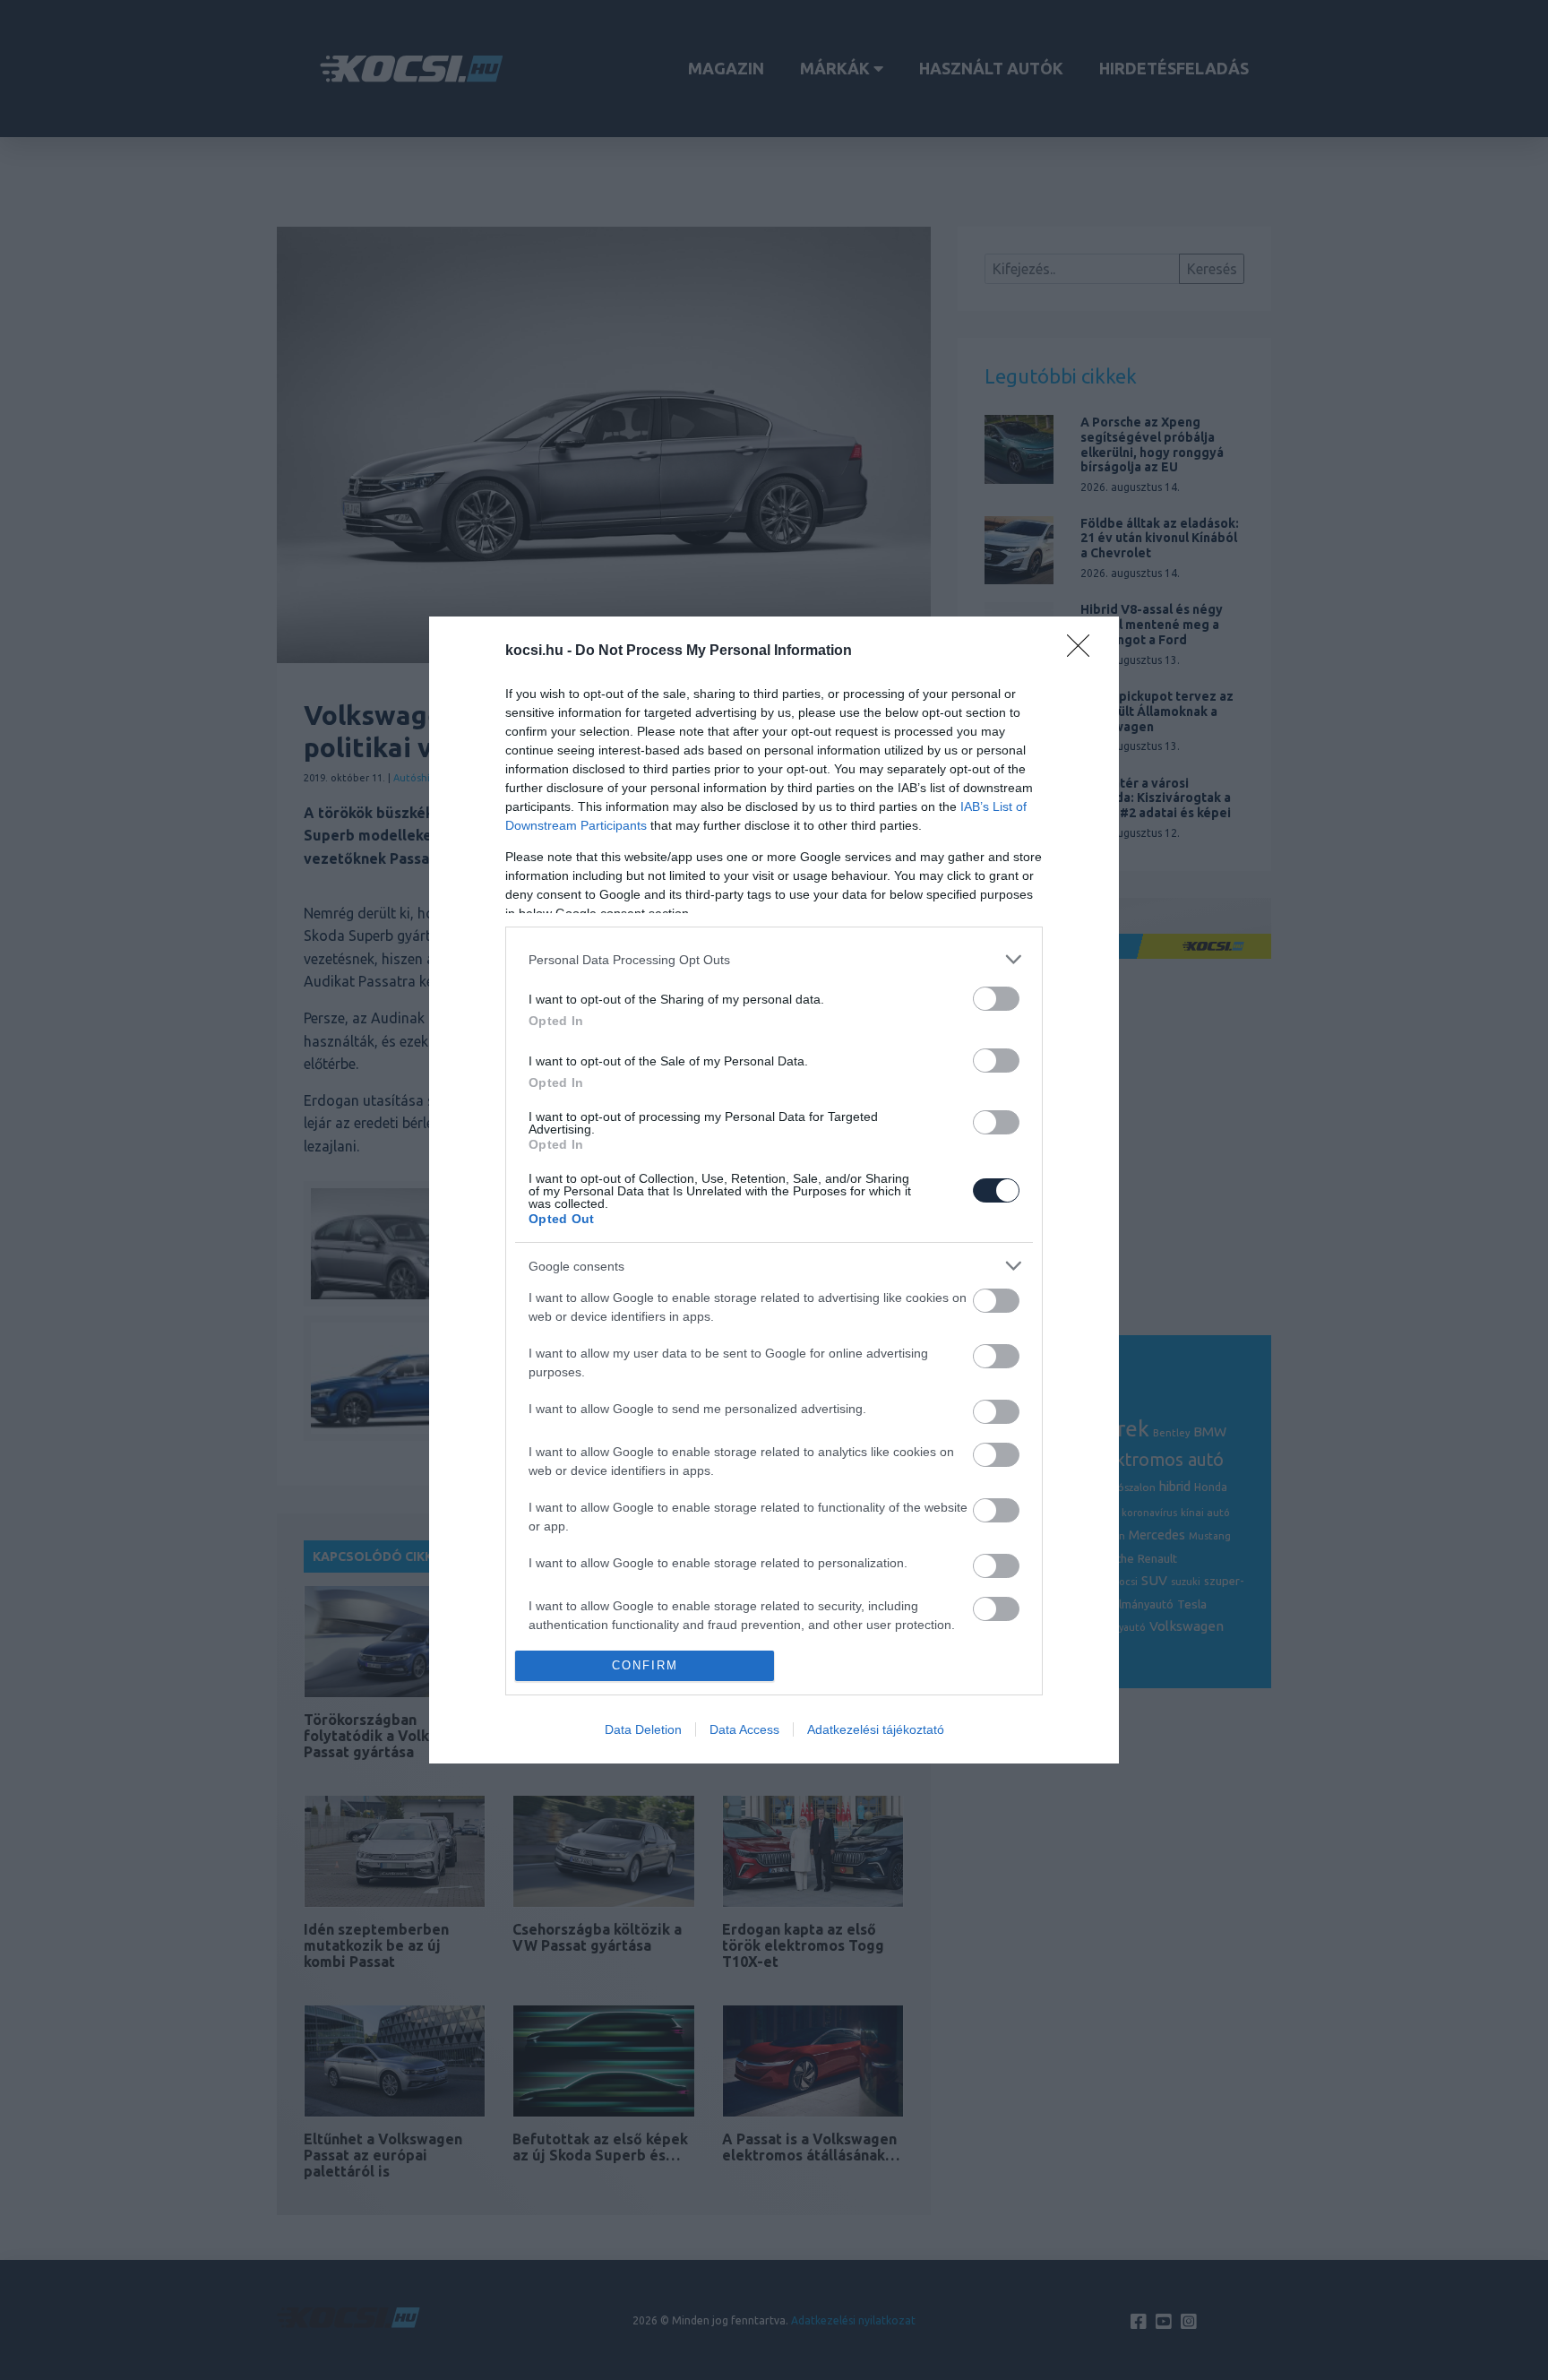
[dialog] (774, 1190)
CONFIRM (645, 1665)
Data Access (744, 1729)
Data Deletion (643, 1729)
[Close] (1084, 651)
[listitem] (774, 959)
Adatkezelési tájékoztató (876, 1729)
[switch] (996, 999)
